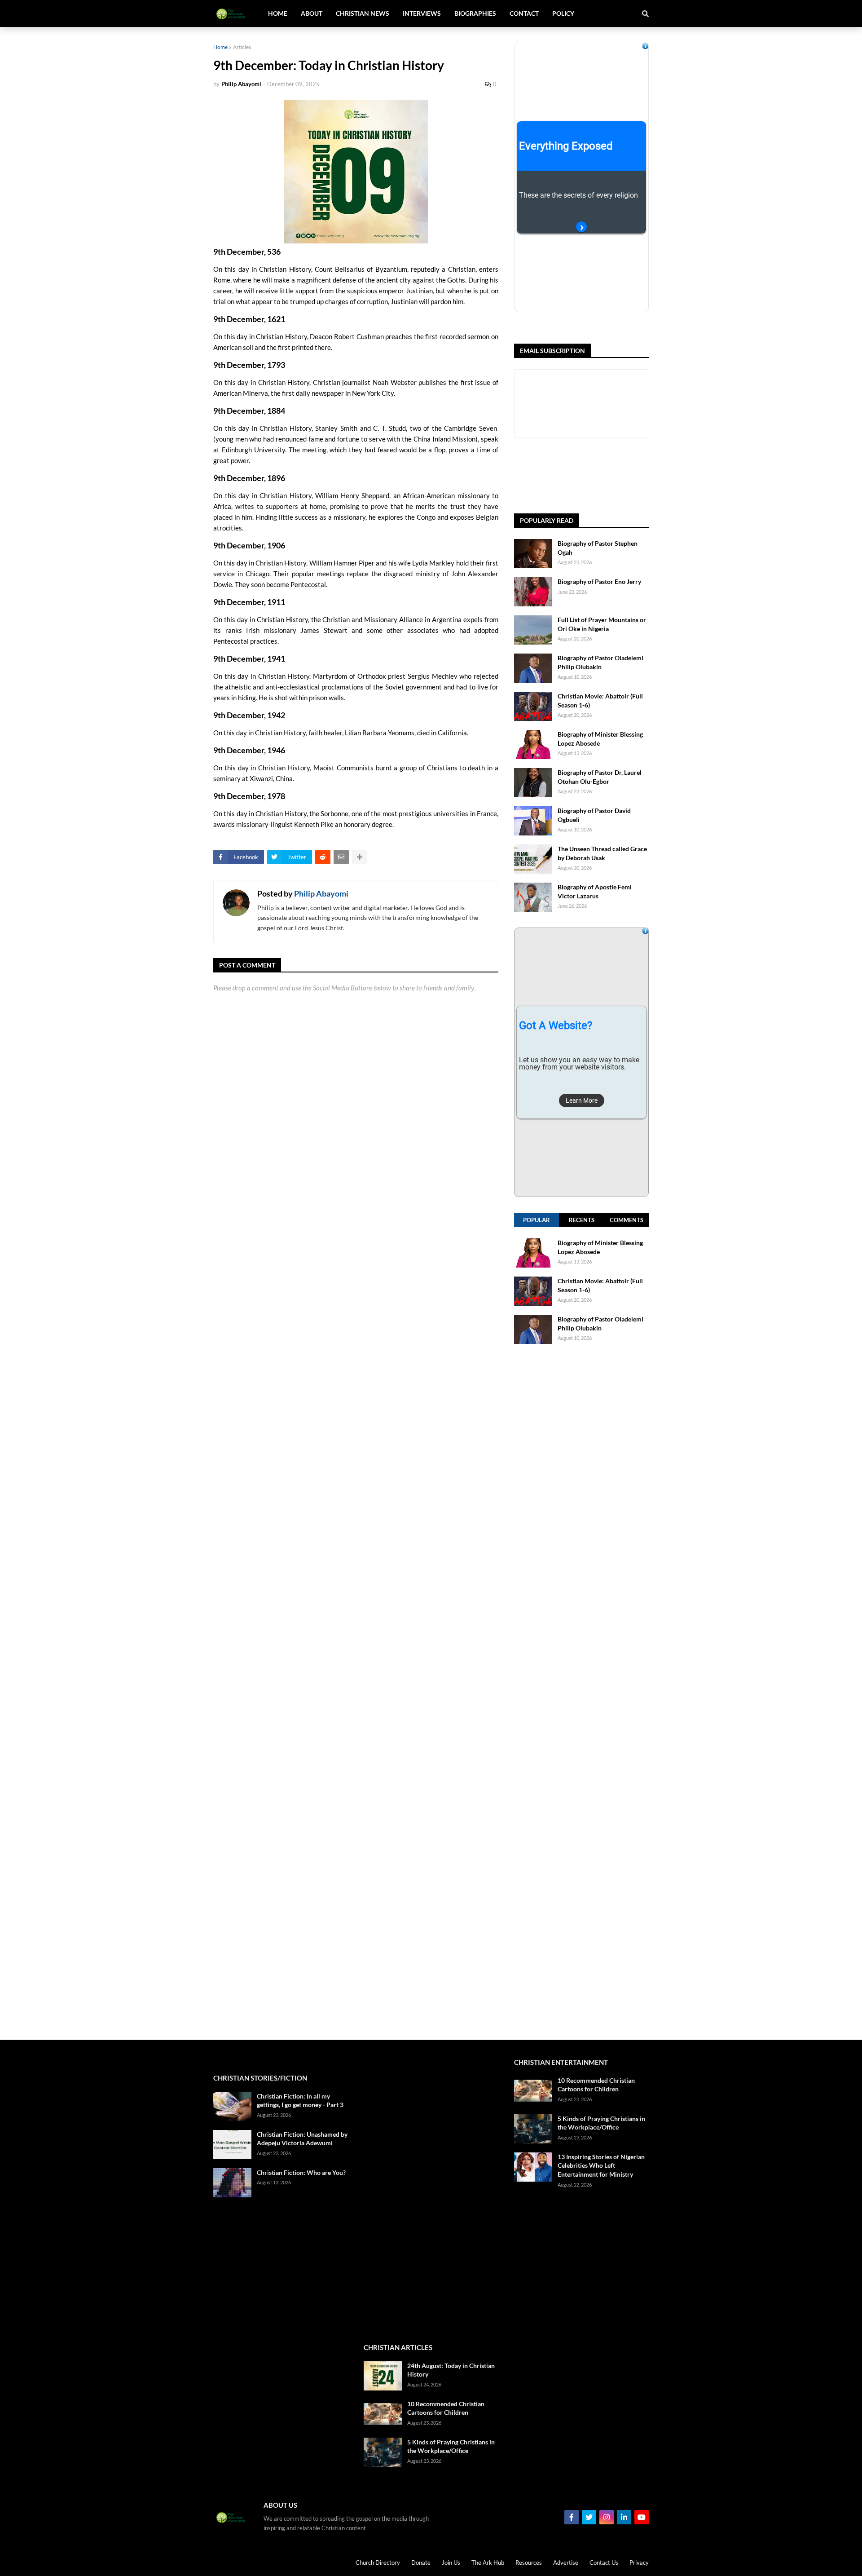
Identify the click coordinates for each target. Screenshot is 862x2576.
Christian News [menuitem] (363, 13)
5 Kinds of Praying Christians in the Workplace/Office (451, 2446)
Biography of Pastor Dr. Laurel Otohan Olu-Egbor (600, 777)
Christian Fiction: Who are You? (301, 2172)
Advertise (566, 2563)
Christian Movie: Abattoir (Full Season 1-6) (600, 700)
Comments (627, 1220)
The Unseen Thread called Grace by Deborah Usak (602, 853)
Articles (242, 47)
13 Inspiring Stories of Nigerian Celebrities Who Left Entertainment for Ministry (601, 2165)
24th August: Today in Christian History (451, 2370)
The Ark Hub (488, 2563)
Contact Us (604, 2563)
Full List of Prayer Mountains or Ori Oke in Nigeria (602, 624)
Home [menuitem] (278, 13)
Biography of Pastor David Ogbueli (594, 815)
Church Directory (378, 2563)
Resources (529, 2563)
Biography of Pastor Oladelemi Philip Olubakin (600, 662)
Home (220, 47)
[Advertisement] (581, 1692)
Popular (537, 1220)
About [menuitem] (312, 13)
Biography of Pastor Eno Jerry (599, 581)
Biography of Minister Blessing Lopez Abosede (600, 739)
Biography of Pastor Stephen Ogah (598, 548)
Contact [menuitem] (524, 13)
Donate (421, 2563)
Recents (582, 1220)
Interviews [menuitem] (422, 13)
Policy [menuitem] (563, 13)
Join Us (451, 2563)
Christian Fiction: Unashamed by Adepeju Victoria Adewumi (302, 2139)
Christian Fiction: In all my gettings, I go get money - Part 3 (300, 2101)
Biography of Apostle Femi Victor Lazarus (595, 891)
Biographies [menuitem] (475, 13)
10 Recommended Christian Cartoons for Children (446, 2408)
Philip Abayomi (321, 893)
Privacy (639, 2563)
